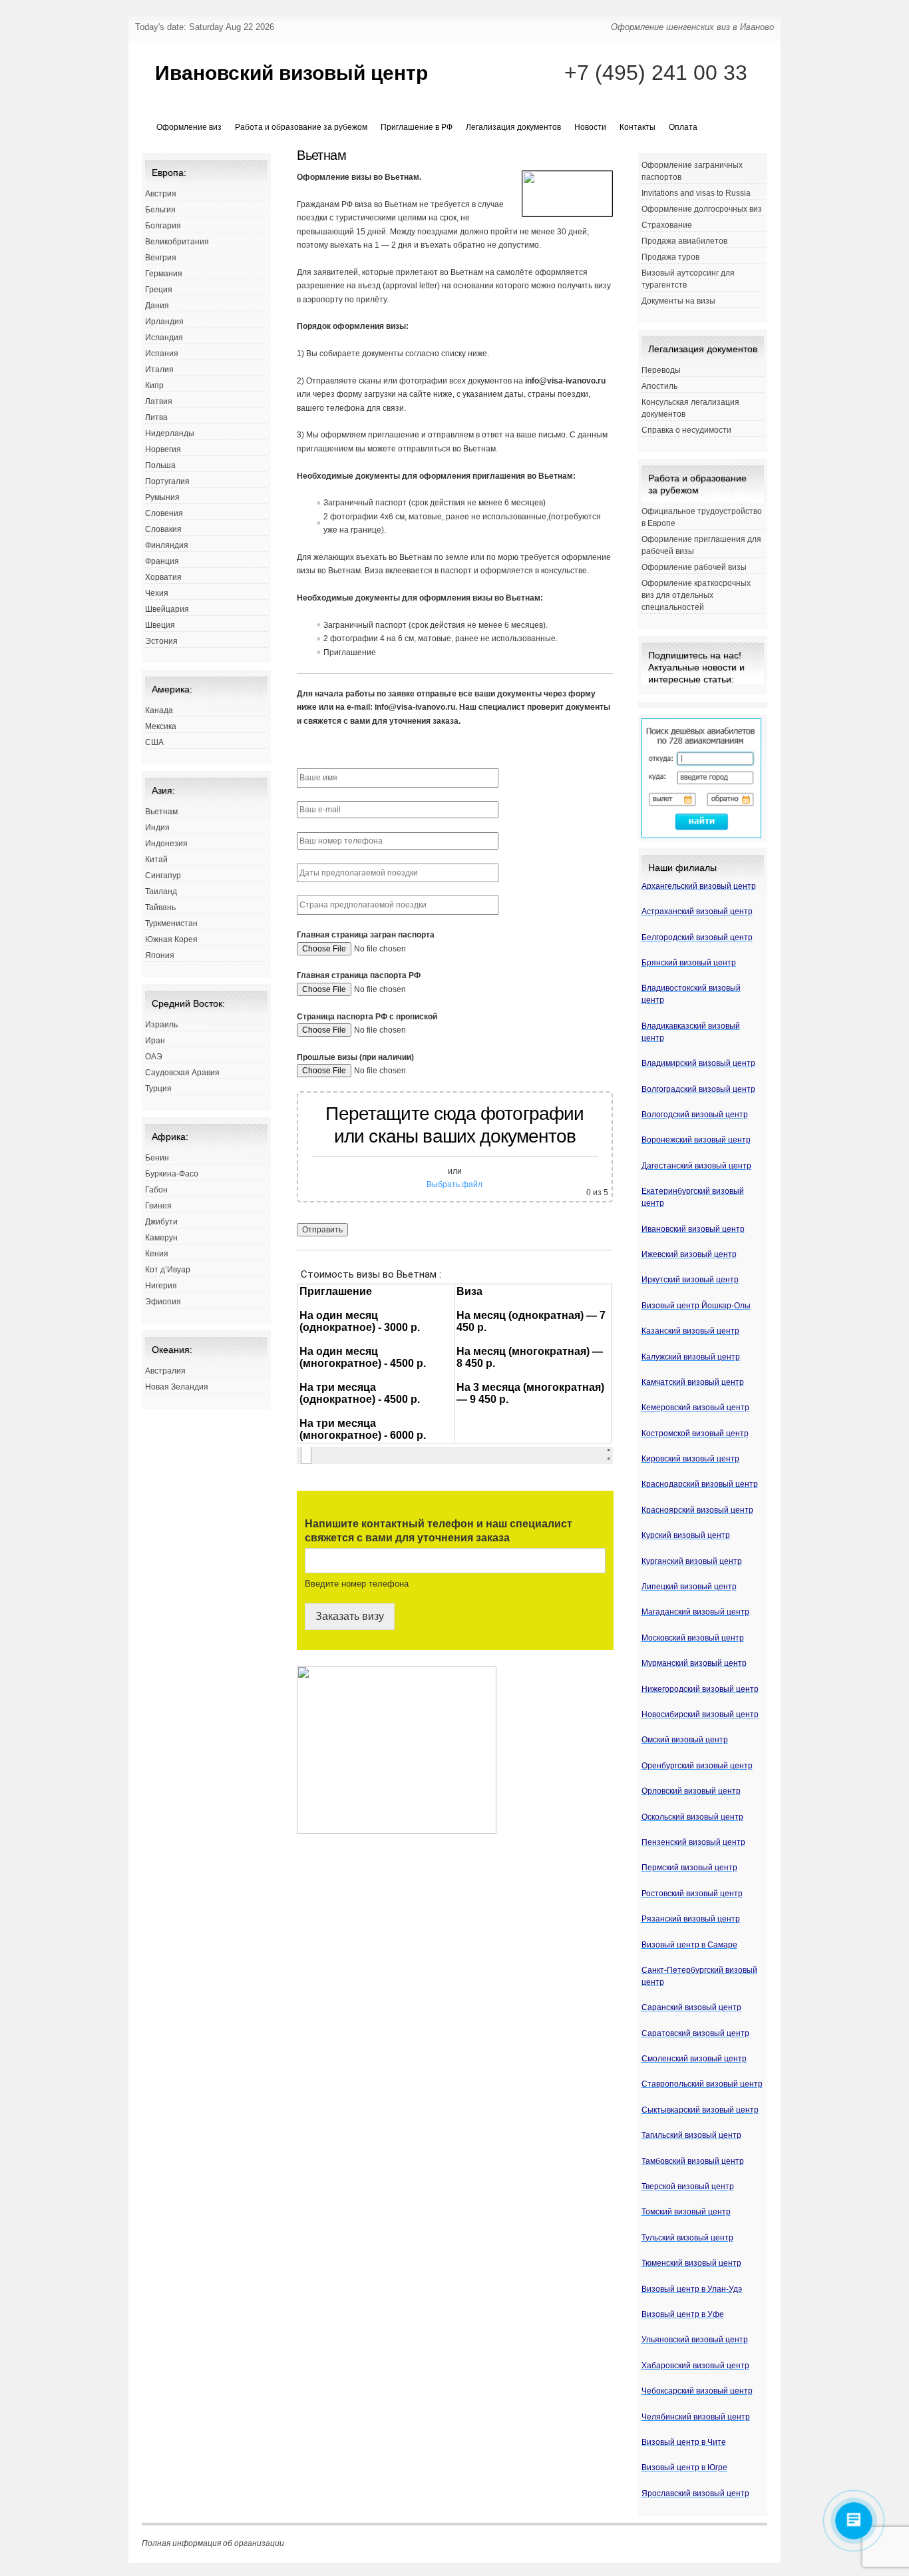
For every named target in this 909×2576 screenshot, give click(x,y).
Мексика (161, 726)
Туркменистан (171, 923)
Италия (159, 370)
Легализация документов (513, 127)
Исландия (164, 338)
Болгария (163, 226)
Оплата (683, 127)
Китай (156, 860)
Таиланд (161, 892)
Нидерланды (170, 433)
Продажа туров (670, 257)
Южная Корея (171, 939)
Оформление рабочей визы (694, 567)
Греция (159, 290)
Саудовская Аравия (182, 1073)
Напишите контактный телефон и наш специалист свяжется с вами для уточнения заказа (439, 1531)
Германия (164, 274)
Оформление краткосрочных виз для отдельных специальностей (696, 595)
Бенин (157, 1158)
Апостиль (659, 386)
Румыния (162, 497)
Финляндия (167, 545)
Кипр (154, 386)
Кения (157, 1254)
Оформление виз (189, 127)
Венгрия (161, 258)
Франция (162, 561)
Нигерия (161, 1286)
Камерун (161, 1238)
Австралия (165, 1371)
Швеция (160, 625)
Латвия (159, 401)
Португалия (167, 481)
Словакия (163, 529)
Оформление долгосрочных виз (702, 209)
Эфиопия (163, 1302)
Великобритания (177, 242)
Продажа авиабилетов (684, 241)
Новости (590, 127)
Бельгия (160, 210)
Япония (160, 955)
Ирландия (164, 322)
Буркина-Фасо (172, 1174)
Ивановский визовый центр (291, 73)
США (154, 742)
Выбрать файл (454, 1184)
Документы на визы (678, 301)
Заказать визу (350, 1616)
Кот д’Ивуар (168, 1270)
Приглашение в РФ (417, 127)
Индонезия (166, 844)
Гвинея (158, 1206)
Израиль (161, 1025)
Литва (156, 417)
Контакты (637, 127)
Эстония (161, 641)
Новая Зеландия (177, 1387)
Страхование (667, 225)
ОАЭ (154, 1057)
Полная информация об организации (213, 2543)
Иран (155, 1041)
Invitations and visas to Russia (696, 193)
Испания (162, 354)
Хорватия (163, 577)
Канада (159, 710)
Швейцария (167, 609)
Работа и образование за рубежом (301, 127)
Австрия (161, 194)
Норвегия (163, 449)
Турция (158, 1089)
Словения (164, 513)
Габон (156, 1190)
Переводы (661, 370)
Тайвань (160, 907)
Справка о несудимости (686, 430)
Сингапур (163, 876)
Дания (157, 306)
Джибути (161, 1222)
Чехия (157, 593)
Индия (157, 828)
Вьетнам (161, 812)
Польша (160, 465)
